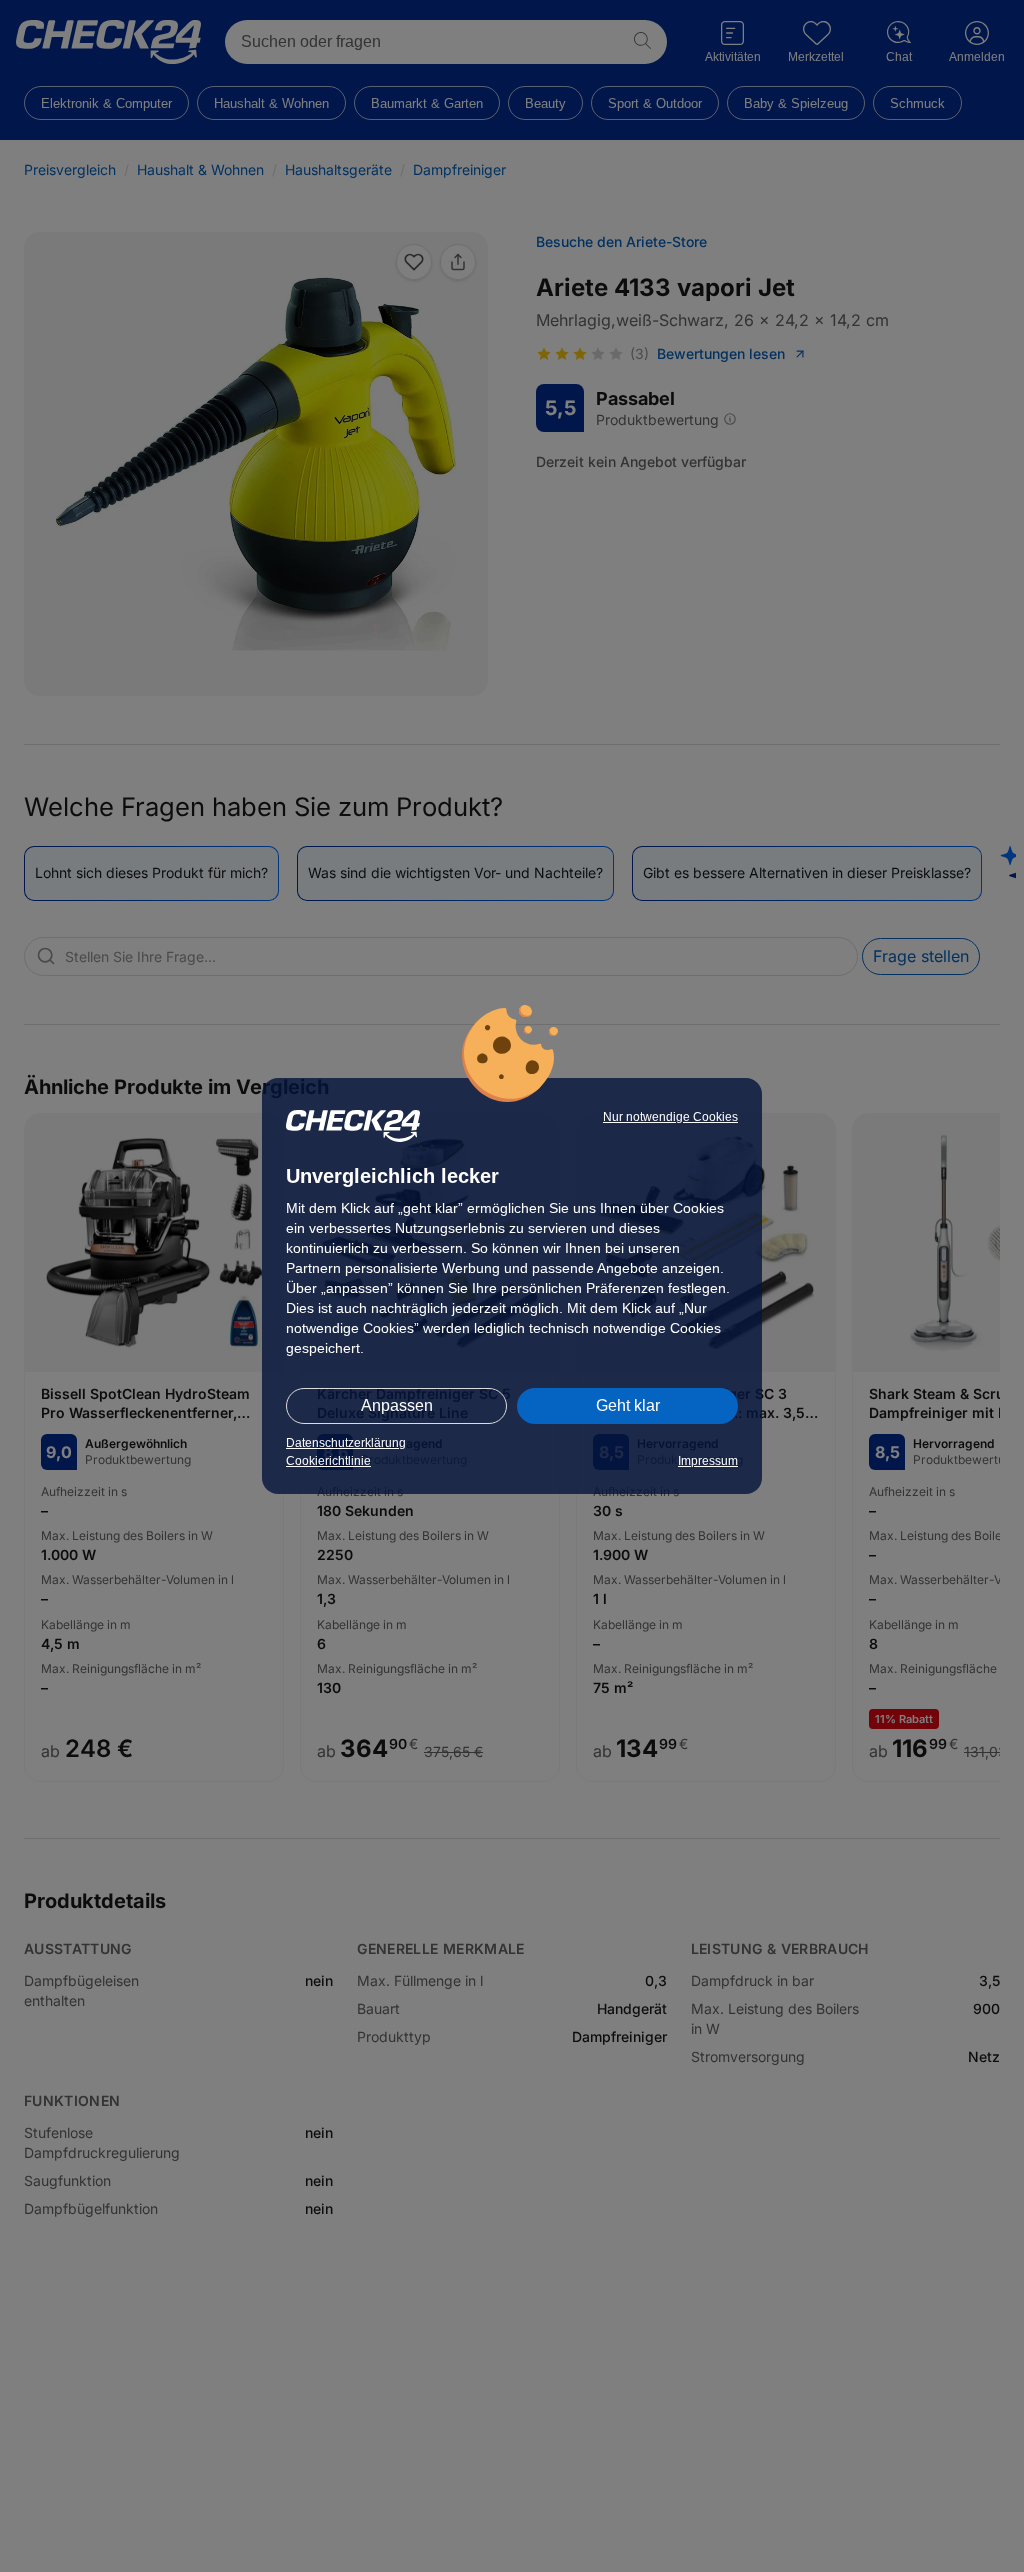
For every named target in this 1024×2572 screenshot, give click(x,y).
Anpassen (397, 1405)
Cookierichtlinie (328, 1461)
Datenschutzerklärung (346, 1443)
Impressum (708, 1461)
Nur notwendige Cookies (670, 1117)
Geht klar (628, 1405)
